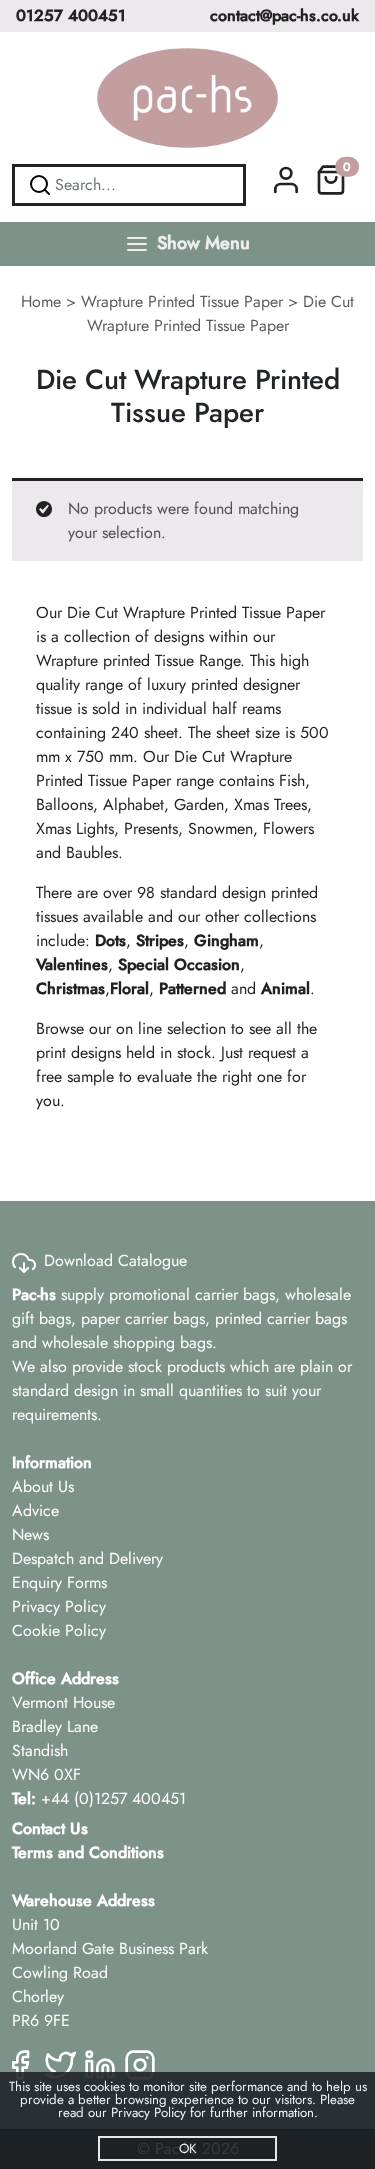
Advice (35, 1510)
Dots (110, 940)
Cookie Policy (59, 1630)
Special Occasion (179, 964)
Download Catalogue (115, 1260)
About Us (43, 1486)
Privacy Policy (59, 1606)
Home (41, 301)
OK (188, 2148)
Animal (285, 988)
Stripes (160, 940)
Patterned (192, 988)
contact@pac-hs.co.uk (284, 15)
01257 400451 (71, 15)
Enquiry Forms (59, 1582)
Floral (129, 988)
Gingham (226, 940)
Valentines (72, 964)
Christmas (70, 988)
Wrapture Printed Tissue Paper (182, 301)
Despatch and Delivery (87, 1558)
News (30, 1534)
